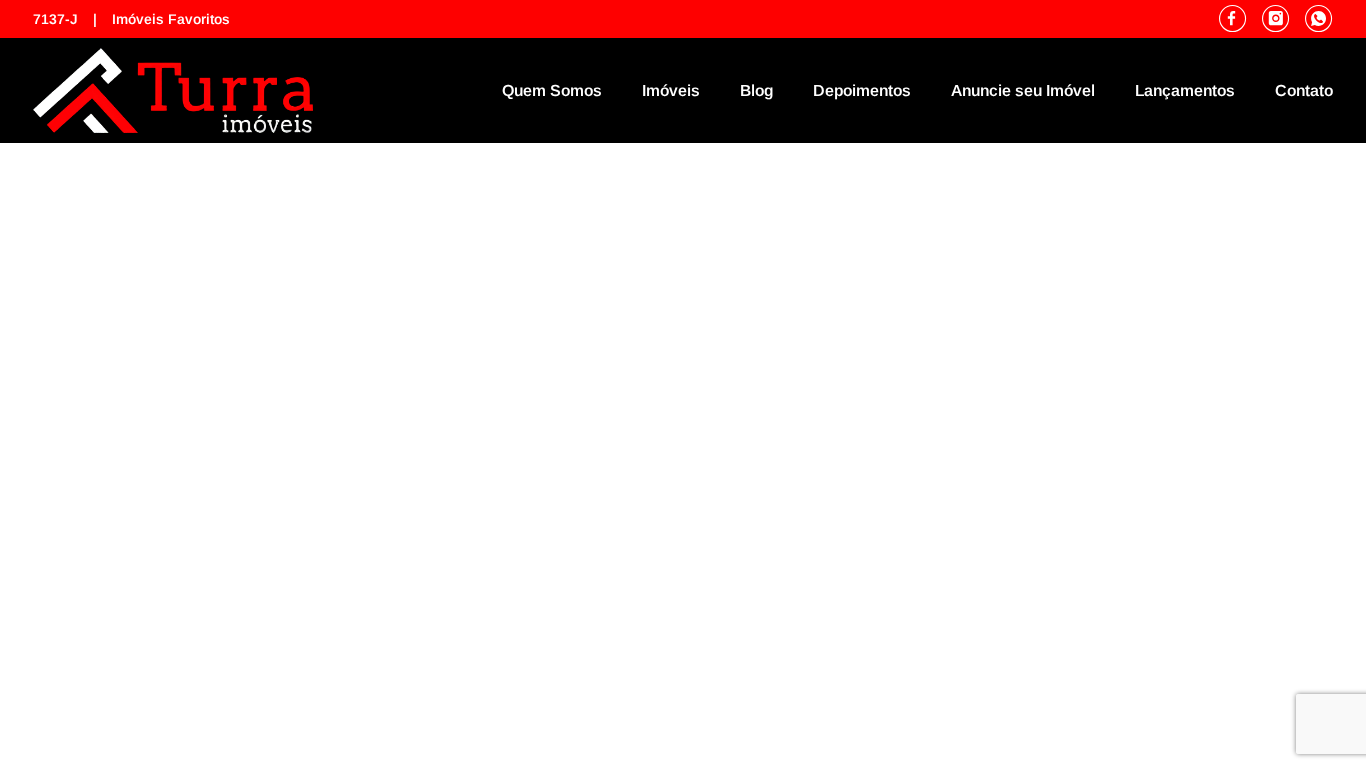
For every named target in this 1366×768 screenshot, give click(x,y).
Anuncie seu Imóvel (1023, 90)
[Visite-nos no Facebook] (1240, 19)
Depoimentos (862, 90)
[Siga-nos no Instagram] (1283, 19)
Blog (756, 90)
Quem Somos (552, 90)
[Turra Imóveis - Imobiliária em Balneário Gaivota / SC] (173, 90)
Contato (1304, 90)
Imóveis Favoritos (171, 19)
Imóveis (671, 90)
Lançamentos (1185, 90)
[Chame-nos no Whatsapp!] (1319, 19)
